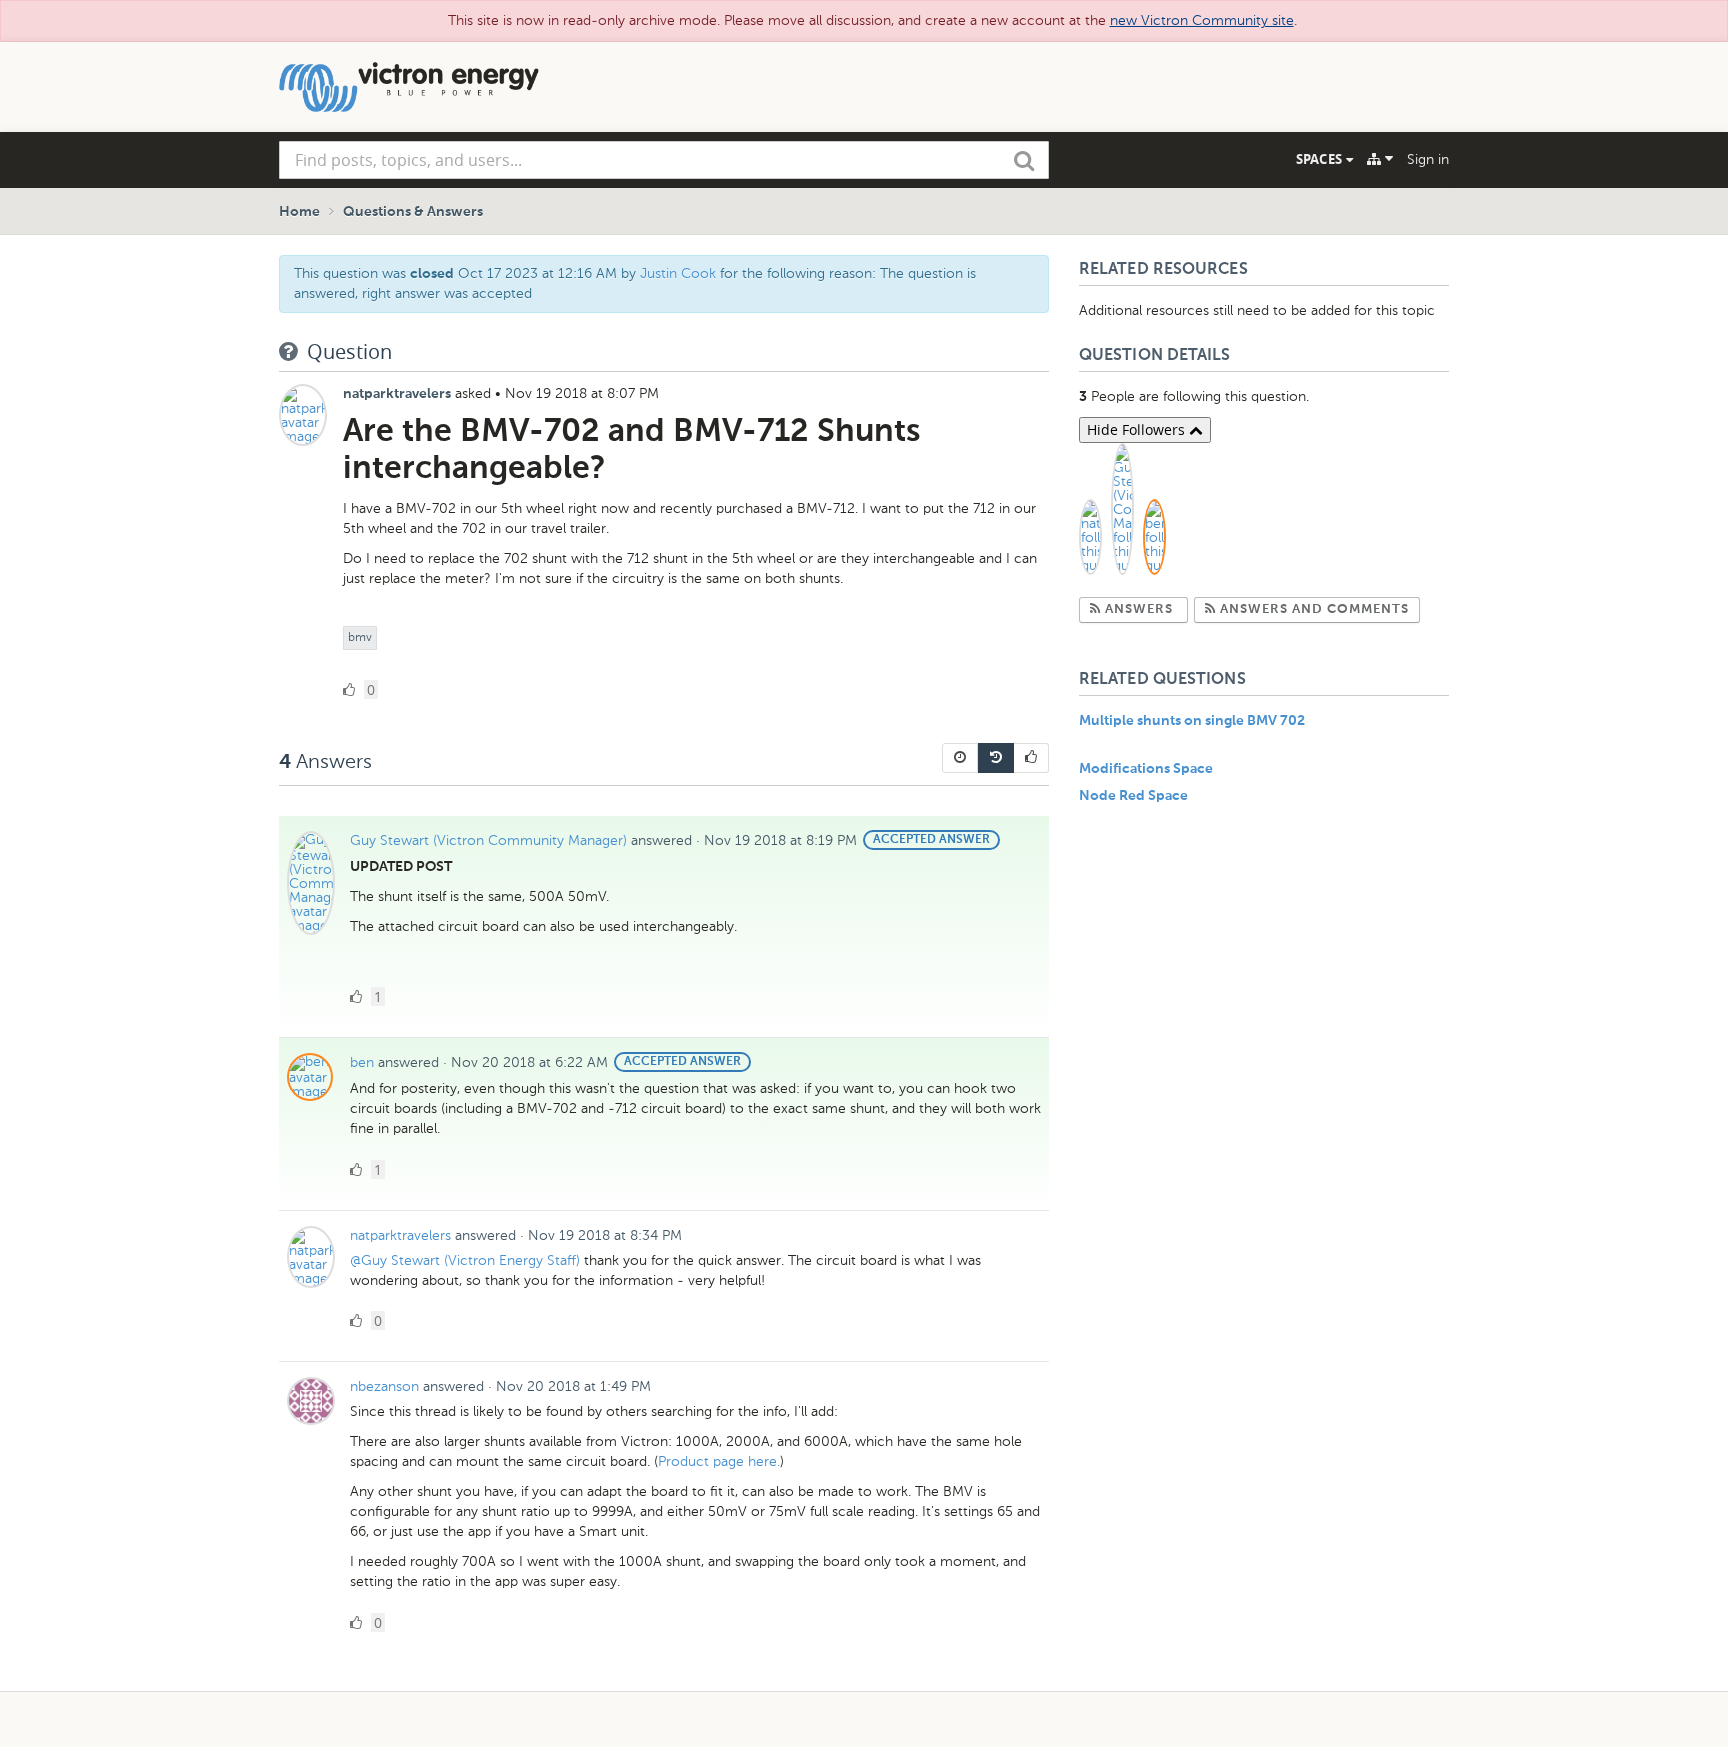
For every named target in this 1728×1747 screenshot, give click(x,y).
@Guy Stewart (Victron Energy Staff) (465, 1260)
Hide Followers (1138, 429)
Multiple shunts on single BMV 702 (1192, 721)
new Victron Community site (1202, 20)
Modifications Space (1146, 769)
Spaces (1321, 159)
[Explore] (1380, 159)
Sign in (1428, 159)
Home (299, 212)
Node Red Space (1133, 796)
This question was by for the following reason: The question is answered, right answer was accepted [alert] (635, 283)
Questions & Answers (413, 212)
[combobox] (664, 160)
